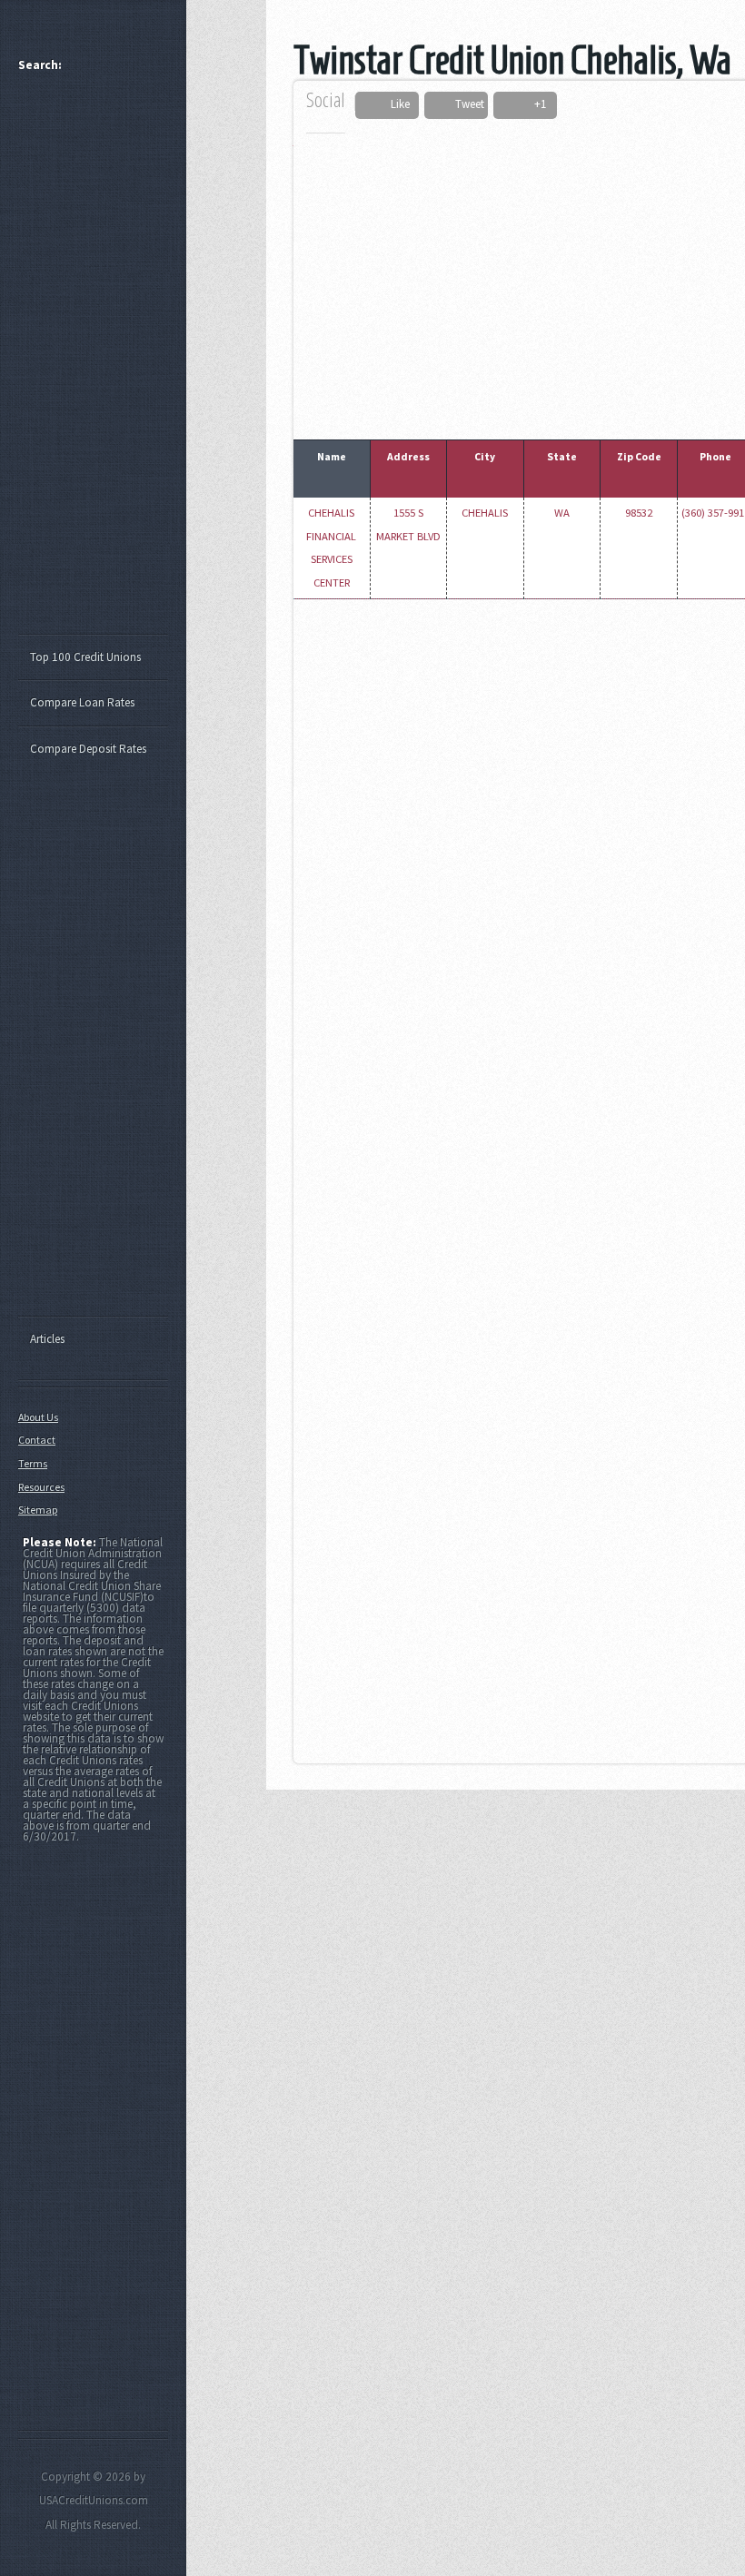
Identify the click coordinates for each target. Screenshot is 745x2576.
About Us (38, 1417)
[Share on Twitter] (440, 105)
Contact (37, 1440)
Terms (33, 1463)
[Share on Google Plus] (518, 105)
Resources (41, 1487)
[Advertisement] (102, 361)
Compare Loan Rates (82, 702)
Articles (47, 1339)
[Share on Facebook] (376, 105)
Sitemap (38, 1510)
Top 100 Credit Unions (85, 657)
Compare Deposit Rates (88, 749)
